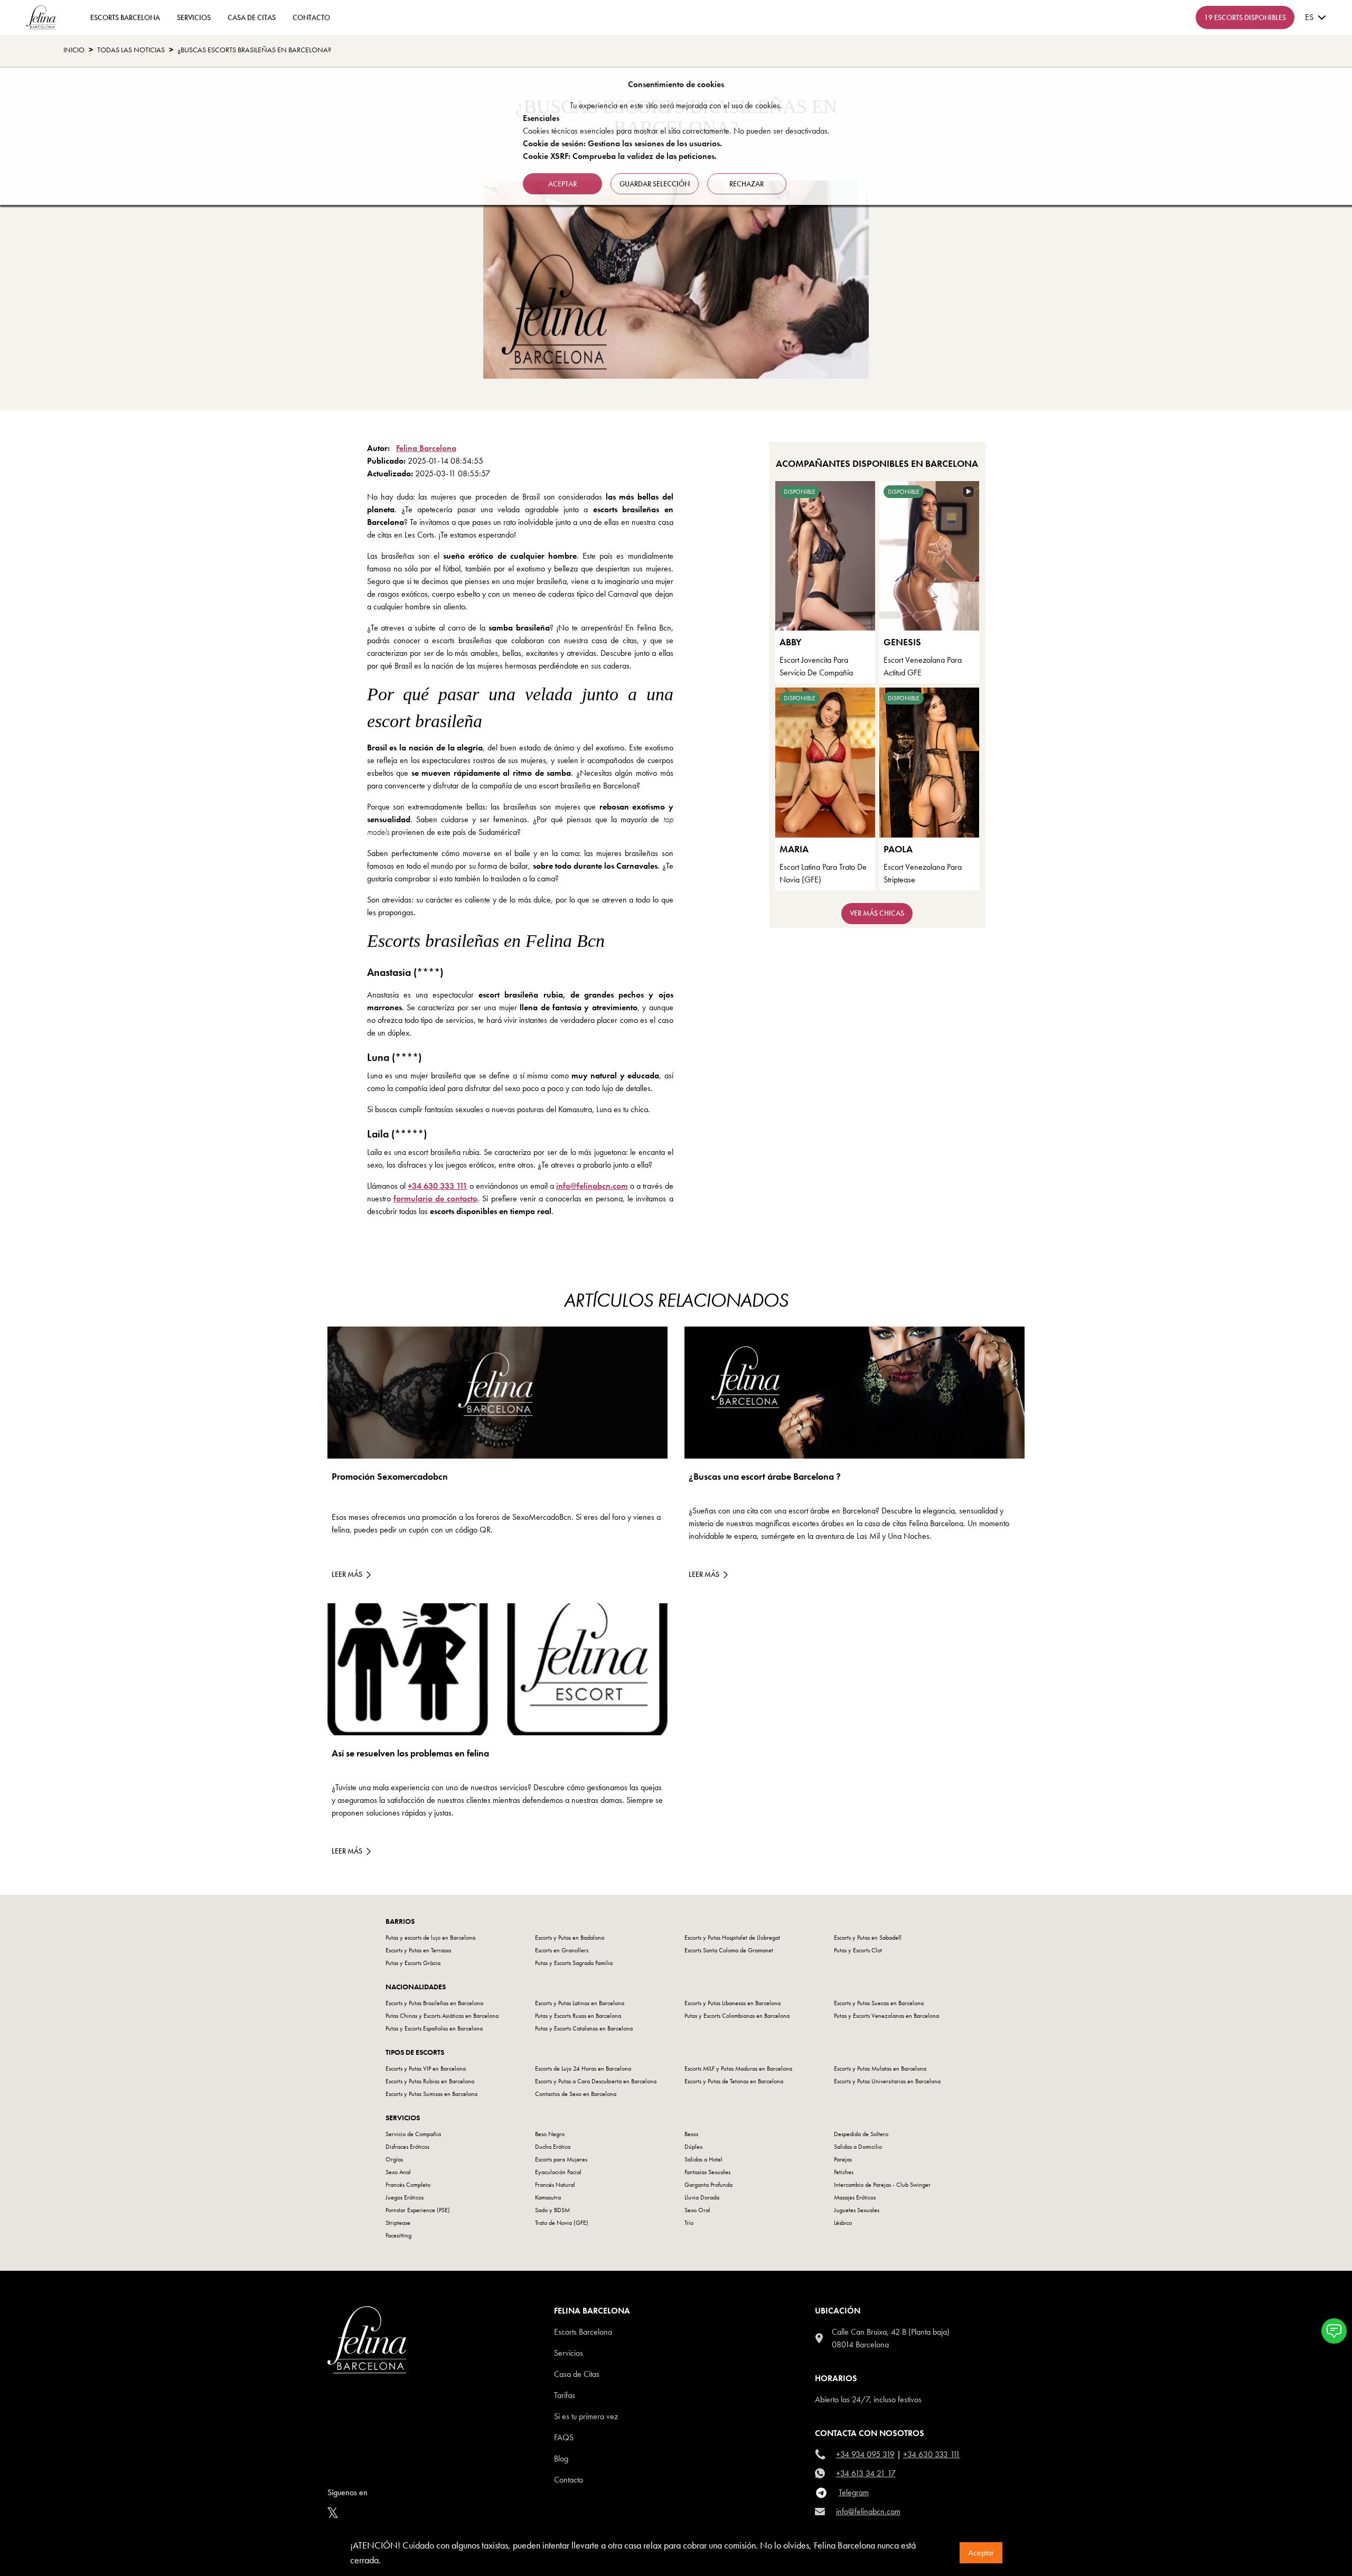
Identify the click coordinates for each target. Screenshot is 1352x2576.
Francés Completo (408, 2185)
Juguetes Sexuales (857, 2210)
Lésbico (843, 2223)
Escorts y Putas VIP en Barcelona (426, 2069)
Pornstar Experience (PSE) (418, 2210)
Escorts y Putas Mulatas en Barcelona (880, 2069)
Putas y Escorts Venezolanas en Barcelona (886, 2016)
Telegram (854, 2492)
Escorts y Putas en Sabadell (868, 1938)
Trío (689, 2223)
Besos (691, 2134)
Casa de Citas (252, 17)
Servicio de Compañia (413, 2134)
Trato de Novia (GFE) (562, 2223)
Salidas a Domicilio (858, 2147)
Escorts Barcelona (583, 2332)
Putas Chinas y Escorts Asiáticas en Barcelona (442, 2016)
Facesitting (398, 2235)
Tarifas (565, 2395)
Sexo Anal (398, 2172)
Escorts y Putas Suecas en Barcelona (879, 2003)
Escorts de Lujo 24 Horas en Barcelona (583, 2069)
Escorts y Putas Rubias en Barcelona (430, 2081)
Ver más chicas (877, 913)
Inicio (74, 50)
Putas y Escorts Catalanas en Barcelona (584, 2028)
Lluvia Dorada (702, 2197)
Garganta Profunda (708, 2185)
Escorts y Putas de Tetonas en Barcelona (734, 2081)
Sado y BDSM (552, 2210)
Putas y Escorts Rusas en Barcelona (578, 2016)
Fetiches (844, 2172)
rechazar (747, 184)
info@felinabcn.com (592, 1186)
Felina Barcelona (426, 448)
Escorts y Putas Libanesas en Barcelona (733, 2003)
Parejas (843, 2159)
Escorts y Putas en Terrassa (418, 1950)
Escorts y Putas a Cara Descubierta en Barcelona (596, 2081)
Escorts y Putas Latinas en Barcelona (580, 2003)
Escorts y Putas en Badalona (570, 1938)
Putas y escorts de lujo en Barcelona (430, 1938)
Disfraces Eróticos (407, 2147)
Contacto (569, 2480)
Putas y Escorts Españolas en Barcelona (434, 2028)
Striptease (398, 2223)
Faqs (564, 2437)
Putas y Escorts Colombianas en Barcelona (737, 2016)
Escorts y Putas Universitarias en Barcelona (887, 2081)
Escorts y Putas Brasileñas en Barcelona (434, 2003)
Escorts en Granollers (562, 1950)
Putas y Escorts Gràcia (413, 1963)
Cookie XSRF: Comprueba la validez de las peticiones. (620, 156)
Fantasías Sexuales (707, 2172)
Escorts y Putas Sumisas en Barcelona (431, 2094)
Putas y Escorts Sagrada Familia (574, 1963)
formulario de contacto (435, 1198)
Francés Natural (555, 2185)
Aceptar (981, 2553)
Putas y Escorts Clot (858, 1950)
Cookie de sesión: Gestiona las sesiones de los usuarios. (622, 143)
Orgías (394, 2159)
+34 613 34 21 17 (866, 2473)
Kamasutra (548, 2197)
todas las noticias (131, 50)
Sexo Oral (697, 2210)
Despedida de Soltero (861, 2134)
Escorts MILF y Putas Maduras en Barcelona (738, 2069)
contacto (311, 17)
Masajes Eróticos (855, 2197)
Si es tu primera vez (586, 2416)
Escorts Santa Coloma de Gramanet (729, 1950)
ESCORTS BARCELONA (125, 17)
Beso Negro (550, 2134)
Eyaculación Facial (558, 2172)
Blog (561, 2459)
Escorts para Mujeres (561, 2159)
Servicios (194, 17)
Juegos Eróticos (405, 2197)
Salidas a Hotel (703, 2159)
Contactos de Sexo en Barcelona (576, 2094)
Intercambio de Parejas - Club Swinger (882, 2185)
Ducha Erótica (553, 2147)
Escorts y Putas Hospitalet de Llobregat (732, 1938)
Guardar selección (655, 184)
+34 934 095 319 (865, 2454)
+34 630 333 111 (438, 1186)
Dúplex (693, 2147)
